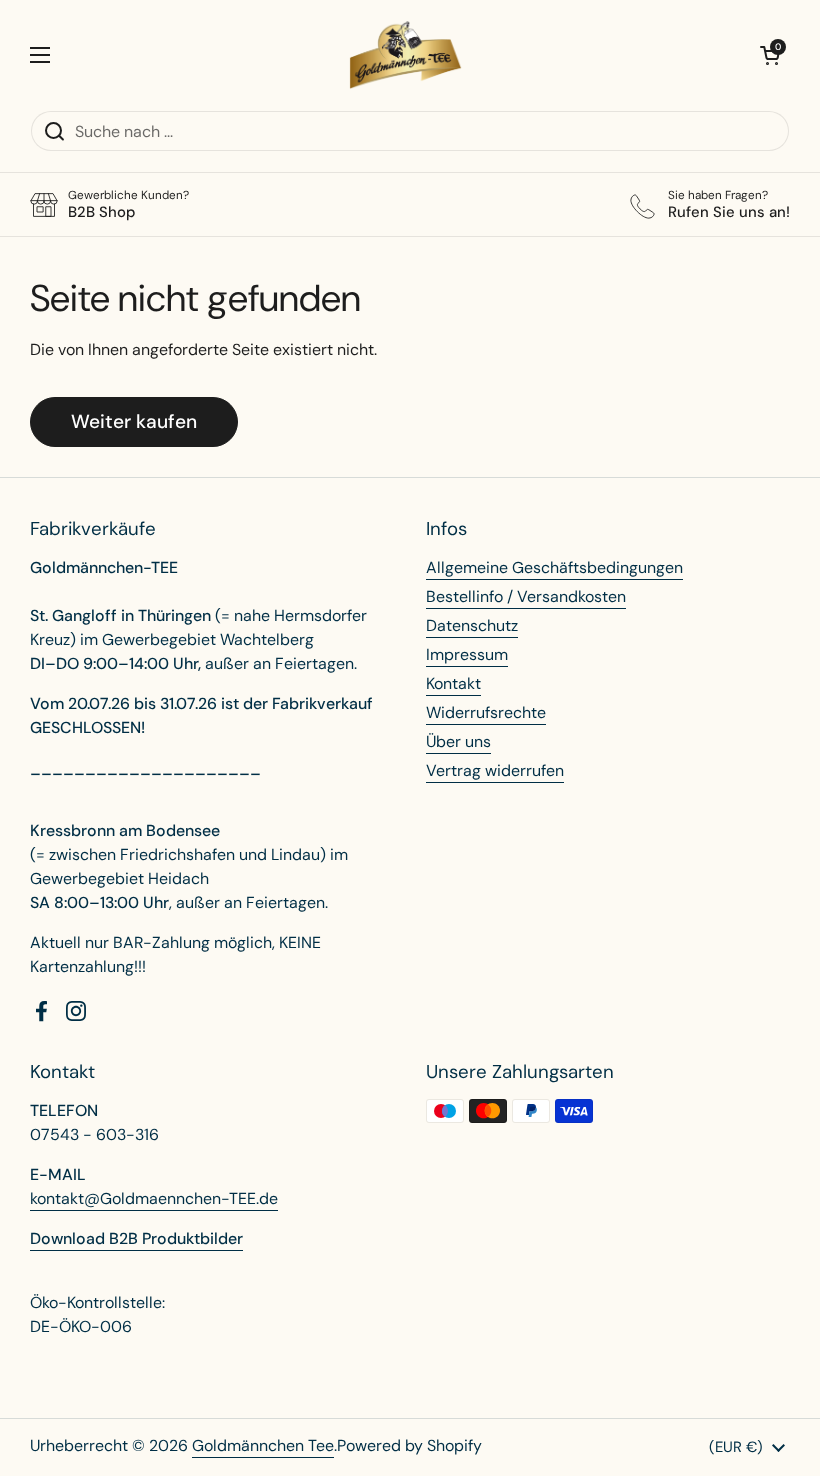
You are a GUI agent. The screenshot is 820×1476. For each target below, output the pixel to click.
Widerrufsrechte (486, 712)
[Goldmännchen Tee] (405, 55)
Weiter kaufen (134, 421)
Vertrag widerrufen (495, 770)
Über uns (458, 741)
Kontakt (453, 683)
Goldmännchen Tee (263, 1445)
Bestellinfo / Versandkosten (526, 596)
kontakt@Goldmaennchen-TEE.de (154, 1198)
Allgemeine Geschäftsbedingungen (554, 567)
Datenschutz (472, 625)
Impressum (467, 654)
